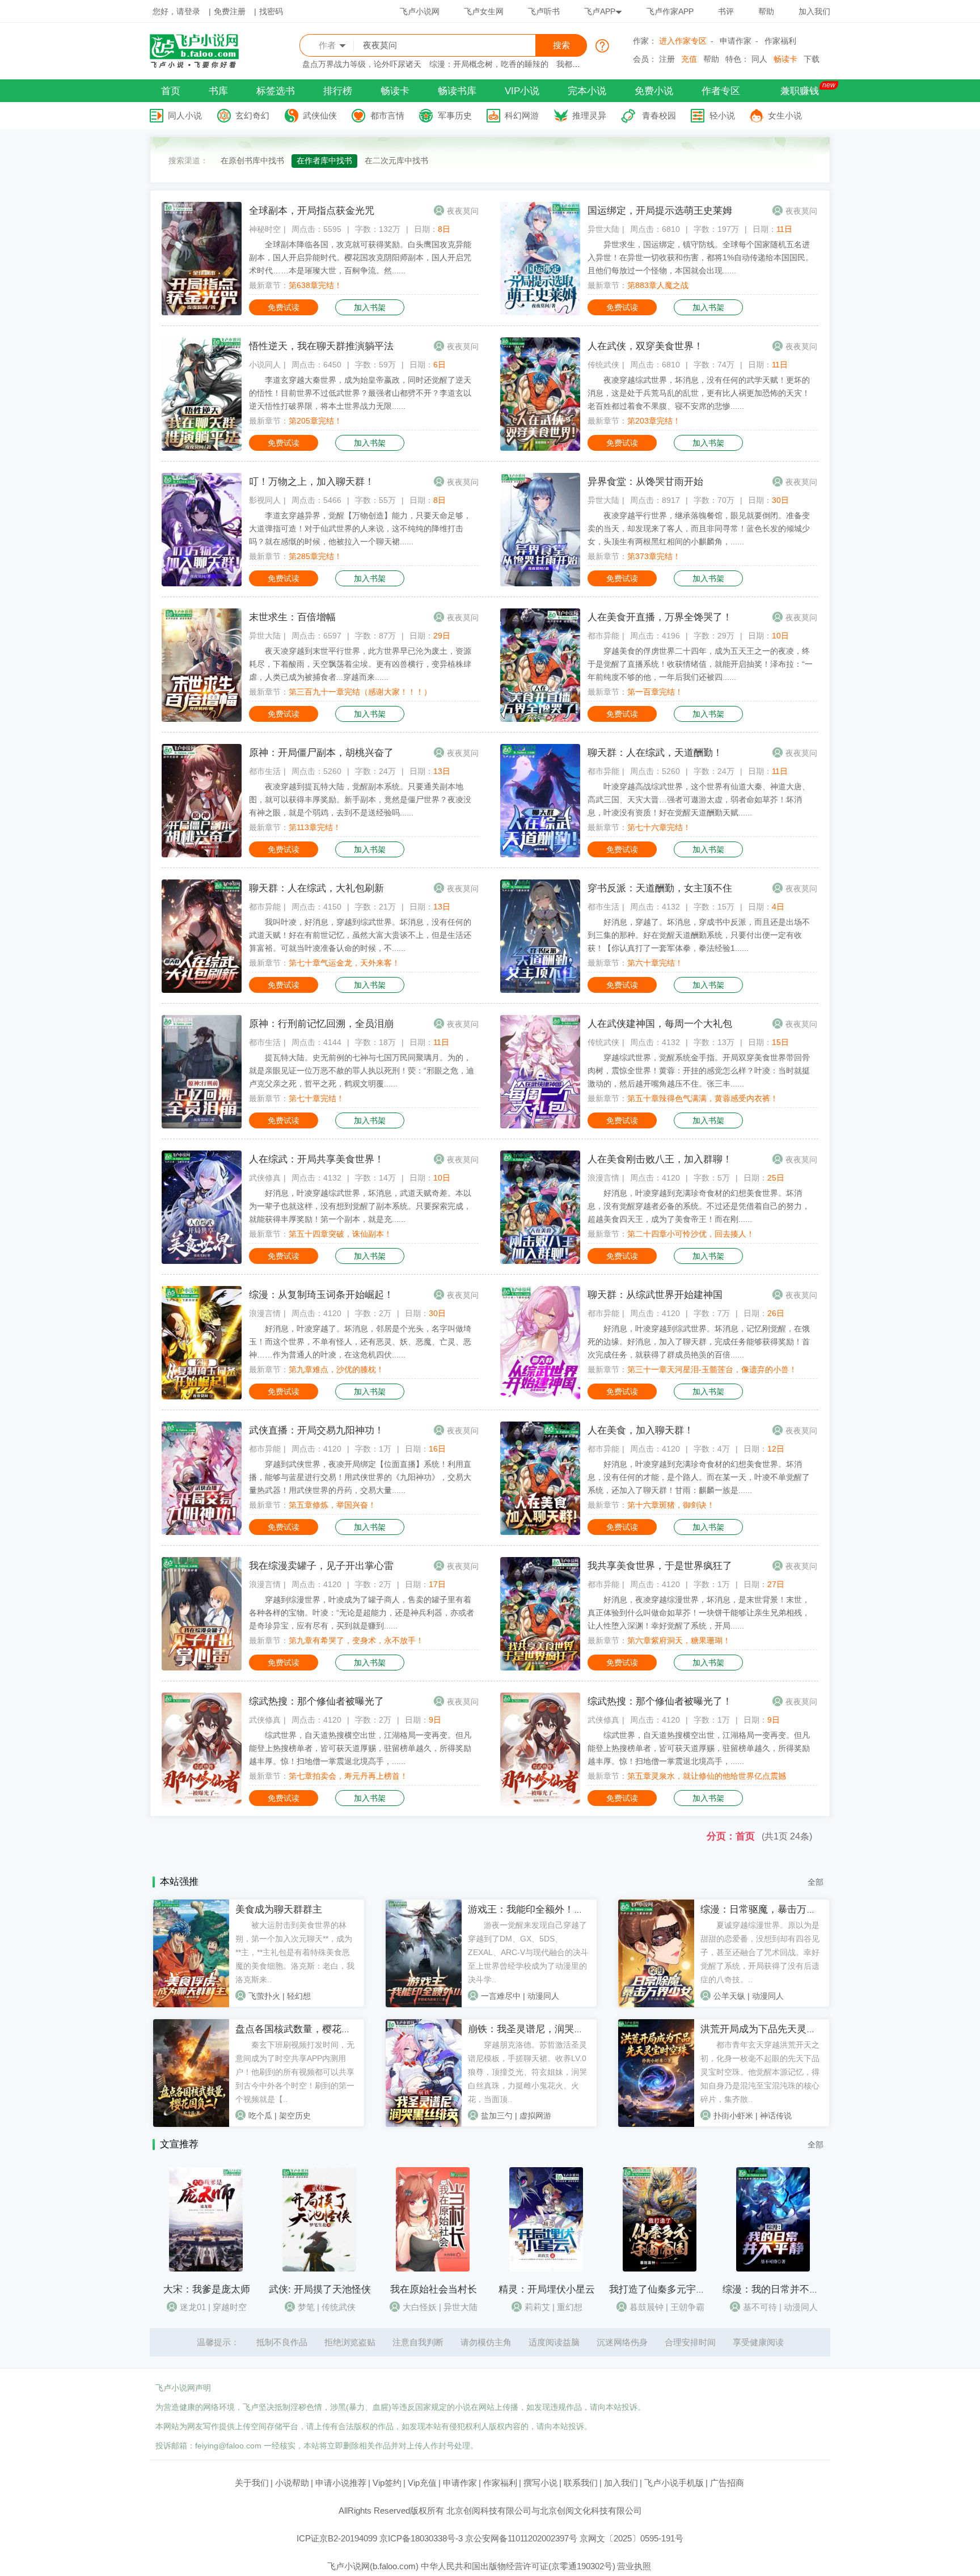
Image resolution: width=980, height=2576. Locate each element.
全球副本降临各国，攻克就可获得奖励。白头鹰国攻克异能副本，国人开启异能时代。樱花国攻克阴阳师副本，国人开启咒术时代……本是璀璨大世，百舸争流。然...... (360, 257)
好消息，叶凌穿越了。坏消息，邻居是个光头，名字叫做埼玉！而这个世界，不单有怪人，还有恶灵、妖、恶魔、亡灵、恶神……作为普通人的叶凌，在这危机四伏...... (360, 1342)
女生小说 (785, 115)
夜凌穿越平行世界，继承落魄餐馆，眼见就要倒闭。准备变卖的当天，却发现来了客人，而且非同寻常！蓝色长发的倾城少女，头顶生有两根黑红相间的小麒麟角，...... (699, 528)
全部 (816, 1882)
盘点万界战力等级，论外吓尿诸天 (362, 64)
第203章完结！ (654, 421)
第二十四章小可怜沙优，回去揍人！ (691, 1234)
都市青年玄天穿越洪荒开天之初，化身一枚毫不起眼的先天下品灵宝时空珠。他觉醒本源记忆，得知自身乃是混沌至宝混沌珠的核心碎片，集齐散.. (760, 2072)
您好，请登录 (176, 11)
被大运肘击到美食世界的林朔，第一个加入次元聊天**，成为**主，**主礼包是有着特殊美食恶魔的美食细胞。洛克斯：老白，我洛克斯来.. (295, 1952)
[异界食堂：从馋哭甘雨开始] (540, 583)
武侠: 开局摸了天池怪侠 (320, 2289)
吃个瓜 (260, 2116)
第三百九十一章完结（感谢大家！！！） (360, 692)
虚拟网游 (535, 2116)
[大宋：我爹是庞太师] (206, 2269)
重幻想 (570, 2307)
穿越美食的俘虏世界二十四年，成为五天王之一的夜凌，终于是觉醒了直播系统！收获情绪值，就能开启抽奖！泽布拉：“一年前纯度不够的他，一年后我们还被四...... (700, 664)
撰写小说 (540, 2483)
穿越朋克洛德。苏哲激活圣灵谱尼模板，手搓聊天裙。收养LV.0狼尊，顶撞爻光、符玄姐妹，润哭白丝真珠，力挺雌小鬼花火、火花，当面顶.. (527, 2072)
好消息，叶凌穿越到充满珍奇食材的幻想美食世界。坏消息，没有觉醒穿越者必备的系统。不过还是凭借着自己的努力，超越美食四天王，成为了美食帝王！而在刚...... (699, 1206)
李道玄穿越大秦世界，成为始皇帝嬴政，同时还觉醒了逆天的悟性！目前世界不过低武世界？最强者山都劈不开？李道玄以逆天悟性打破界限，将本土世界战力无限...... (360, 393)
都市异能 (603, 636)
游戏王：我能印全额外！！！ (531, 1909)
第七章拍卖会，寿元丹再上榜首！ (348, 1776)
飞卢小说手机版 (674, 2483)
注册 (667, 59)
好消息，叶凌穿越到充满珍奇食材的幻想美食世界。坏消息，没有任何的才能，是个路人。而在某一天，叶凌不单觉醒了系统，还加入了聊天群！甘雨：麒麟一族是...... (699, 1477)
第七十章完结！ (316, 1098)
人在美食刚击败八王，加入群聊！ (660, 1159)
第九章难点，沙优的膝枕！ (336, 1369)
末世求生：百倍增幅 (292, 617)
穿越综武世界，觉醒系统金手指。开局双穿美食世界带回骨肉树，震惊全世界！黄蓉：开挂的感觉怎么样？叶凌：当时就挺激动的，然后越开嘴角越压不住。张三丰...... (699, 1071)
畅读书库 (457, 91)
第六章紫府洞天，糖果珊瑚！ (679, 1640)
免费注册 (230, 11)
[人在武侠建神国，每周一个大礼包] (540, 1126)
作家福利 (780, 41)
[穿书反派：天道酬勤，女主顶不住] (540, 990)
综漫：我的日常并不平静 (776, 2289)
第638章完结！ (315, 285)
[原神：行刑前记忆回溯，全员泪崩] (202, 1126)
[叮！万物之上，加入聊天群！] (202, 583)
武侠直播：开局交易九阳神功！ (316, 1430)
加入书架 (370, 307)
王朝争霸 (687, 2307)
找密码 (271, 11)
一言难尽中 (501, 1996)
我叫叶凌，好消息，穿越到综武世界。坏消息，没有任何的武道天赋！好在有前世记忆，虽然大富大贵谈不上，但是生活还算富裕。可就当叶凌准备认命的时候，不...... (360, 935)
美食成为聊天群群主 (279, 1909)
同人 (759, 59)
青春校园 (659, 115)
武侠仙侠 (320, 115)
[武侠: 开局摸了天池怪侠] (319, 2269)
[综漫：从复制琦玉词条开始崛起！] (202, 1397)
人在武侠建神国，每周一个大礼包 (660, 1024)
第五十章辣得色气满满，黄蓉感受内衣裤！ (703, 1098)
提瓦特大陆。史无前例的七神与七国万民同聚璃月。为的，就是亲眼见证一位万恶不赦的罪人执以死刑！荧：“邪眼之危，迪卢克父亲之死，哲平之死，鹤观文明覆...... (362, 1071)
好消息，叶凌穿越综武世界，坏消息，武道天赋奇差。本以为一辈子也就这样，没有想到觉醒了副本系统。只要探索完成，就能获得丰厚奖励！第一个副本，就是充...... (360, 1206)
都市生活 (265, 771)
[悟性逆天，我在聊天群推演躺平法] (202, 448)
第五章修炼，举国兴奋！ (332, 1505)
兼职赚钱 (800, 91)
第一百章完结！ (655, 692)
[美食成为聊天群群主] (191, 2004)
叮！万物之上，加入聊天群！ (312, 482)
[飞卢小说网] (200, 65)
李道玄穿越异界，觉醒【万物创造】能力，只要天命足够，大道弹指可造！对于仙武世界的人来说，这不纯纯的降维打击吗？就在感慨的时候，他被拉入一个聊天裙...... (360, 528)
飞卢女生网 (484, 11)
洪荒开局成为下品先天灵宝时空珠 (773, 2029)
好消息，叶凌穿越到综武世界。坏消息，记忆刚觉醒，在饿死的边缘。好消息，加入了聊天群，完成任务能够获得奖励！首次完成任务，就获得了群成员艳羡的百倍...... (699, 1342)
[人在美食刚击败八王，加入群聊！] (540, 1261)
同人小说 (185, 115)
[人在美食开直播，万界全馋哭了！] (540, 719)
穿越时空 (230, 2307)
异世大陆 (603, 229)
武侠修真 (265, 1178)
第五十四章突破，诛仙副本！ (340, 1234)
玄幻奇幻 (252, 115)
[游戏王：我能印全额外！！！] (424, 2004)
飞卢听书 (544, 11)
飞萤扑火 (264, 1996)
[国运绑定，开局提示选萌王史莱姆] (540, 312)
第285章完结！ (315, 556)
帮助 (766, 11)
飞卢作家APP (670, 11)
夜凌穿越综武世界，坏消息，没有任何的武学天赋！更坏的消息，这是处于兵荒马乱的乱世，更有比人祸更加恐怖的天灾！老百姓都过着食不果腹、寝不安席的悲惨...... (699, 393)
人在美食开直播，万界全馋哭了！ (660, 617)
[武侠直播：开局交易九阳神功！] (202, 1532)
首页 (171, 91)
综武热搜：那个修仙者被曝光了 (316, 1701)
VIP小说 (522, 91)
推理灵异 (589, 115)
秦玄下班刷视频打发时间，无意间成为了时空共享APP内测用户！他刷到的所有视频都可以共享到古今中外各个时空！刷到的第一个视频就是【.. (295, 2072)
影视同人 (265, 500)
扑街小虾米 (733, 2116)
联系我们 (581, 2483)
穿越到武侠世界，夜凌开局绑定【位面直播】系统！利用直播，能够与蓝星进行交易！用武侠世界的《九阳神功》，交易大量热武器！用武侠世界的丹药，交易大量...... (360, 1477)
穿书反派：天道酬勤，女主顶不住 (660, 888)
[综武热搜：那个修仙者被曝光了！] (540, 1803)
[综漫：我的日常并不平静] (773, 2269)
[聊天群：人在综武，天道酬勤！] (540, 855)
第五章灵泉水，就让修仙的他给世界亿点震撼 (707, 1776)
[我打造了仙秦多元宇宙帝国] (660, 2269)
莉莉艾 (537, 2307)
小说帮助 (292, 2483)
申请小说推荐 (341, 2483)
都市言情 (387, 115)
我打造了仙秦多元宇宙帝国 (667, 2289)
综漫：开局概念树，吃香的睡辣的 (489, 64)
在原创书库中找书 (252, 160)
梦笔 (306, 2307)
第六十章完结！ (655, 963)
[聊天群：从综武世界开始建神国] (540, 1397)
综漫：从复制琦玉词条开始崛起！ (321, 1295)
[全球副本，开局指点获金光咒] (202, 312)
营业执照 (634, 2566)
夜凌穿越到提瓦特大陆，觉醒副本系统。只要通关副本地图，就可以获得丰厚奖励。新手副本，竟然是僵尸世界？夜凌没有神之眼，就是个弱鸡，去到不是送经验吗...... (360, 800)
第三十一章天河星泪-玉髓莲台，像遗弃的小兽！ (712, 1369)
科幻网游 (522, 115)
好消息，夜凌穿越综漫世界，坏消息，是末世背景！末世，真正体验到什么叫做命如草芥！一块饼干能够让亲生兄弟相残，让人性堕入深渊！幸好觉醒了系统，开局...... (699, 1613)
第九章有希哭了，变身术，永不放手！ (356, 1640)
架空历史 (295, 2116)
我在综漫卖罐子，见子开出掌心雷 (321, 1566)
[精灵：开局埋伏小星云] (546, 2269)
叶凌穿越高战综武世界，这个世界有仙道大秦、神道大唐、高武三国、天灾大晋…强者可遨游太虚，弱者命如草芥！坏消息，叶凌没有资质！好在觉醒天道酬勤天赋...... (699, 800)
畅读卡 (785, 59)
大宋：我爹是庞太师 (207, 2289)
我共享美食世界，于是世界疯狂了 (660, 1566)
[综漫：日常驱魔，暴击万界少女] (656, 2004)
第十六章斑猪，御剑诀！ (671, 1505)
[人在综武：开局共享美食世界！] (202, 1261)
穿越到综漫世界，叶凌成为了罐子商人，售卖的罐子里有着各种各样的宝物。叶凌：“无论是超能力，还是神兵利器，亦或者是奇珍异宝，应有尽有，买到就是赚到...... (362, 1613)
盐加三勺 (497, 2116)
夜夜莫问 (463, 211)
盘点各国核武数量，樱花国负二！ (308, 2029)
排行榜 (338, 91)
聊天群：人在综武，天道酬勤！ (655, 753)
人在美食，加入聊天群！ (641, 1430)
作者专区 (721, 91)
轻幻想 (299, 1996)
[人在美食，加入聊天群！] (540, 1532)
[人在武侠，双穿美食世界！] (540, 448)
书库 (218, 91)
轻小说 (722, 115)
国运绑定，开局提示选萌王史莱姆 (660, 211)
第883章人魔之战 (658, 285)
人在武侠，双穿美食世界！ (645, 346)
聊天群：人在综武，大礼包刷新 (316, 888)
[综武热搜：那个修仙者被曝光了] (202, 1803)
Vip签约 (387, 2483)
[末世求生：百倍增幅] (202, 719)
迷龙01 (193, 2307)
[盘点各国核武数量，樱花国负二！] (191, 2124)
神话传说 (776, 2116)
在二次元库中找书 (396, 160)
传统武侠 (603, 365)
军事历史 (455, 115)
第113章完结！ (315, 827)
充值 (689, 59)
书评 (726, 11)
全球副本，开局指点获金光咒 (312, 211)
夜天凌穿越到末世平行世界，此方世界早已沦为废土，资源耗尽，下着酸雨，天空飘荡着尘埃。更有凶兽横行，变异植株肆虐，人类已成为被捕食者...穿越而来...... (360, 664)
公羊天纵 (729, 1996)
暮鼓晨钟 (647, 2307)
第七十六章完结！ (659, 827)
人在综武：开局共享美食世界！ (316, 1159)
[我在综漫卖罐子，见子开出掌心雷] (202, 1668)
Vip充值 (422, 2483)
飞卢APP (600, 11)
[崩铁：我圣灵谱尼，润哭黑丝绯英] (424, 2124)
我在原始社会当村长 (434, 2289)
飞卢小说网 (420, 11)
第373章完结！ (654, 556)
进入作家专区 (683, 41)
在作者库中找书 (324, 160)
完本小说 (587, 91)
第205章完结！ (315, 421)
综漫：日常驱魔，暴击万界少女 (768, 1909)
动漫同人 (543, 1996)
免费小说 (654, 91)
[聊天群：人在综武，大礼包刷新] (202, 990)
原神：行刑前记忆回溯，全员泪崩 (321, 1024)
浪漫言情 (603, 1178)
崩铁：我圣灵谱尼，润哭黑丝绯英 (540, 2029)
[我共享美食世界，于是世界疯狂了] (540, 1668)
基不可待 (760, 2307)
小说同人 (265, 365)
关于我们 (252, 2483)
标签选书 (276, 91)
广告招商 (727, 2483)
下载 (812, 59)
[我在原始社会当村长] (433, 2269)
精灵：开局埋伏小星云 (547, 2289)
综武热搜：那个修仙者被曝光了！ (660, 1701)
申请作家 (736, 41)
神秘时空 (265, 229)
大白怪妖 (420, 2307)
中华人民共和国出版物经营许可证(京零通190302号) (518, 2566)
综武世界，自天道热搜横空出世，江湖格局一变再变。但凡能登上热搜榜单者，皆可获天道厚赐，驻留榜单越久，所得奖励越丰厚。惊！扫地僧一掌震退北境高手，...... (360, 1748)
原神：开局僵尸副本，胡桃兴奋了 (321, 753)
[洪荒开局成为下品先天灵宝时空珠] (656, 2124)
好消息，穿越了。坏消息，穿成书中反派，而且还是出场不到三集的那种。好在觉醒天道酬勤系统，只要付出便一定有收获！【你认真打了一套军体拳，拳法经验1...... (699, 935)
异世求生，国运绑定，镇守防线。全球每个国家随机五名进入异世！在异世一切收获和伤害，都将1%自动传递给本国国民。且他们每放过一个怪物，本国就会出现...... (700, 257)
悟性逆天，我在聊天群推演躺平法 (321, 346)
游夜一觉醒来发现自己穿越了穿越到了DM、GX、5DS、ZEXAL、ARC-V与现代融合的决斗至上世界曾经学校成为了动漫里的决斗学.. (528, 1952)
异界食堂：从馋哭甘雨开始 (645, 482)
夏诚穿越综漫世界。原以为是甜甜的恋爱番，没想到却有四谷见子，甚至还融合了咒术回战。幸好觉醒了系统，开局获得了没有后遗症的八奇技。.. (760, 1952)
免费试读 (284, 307)
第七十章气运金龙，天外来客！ (344, 963)
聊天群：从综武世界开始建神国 (655, 1295)
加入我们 (814, 11)
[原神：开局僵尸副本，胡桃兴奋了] (202, 855)
